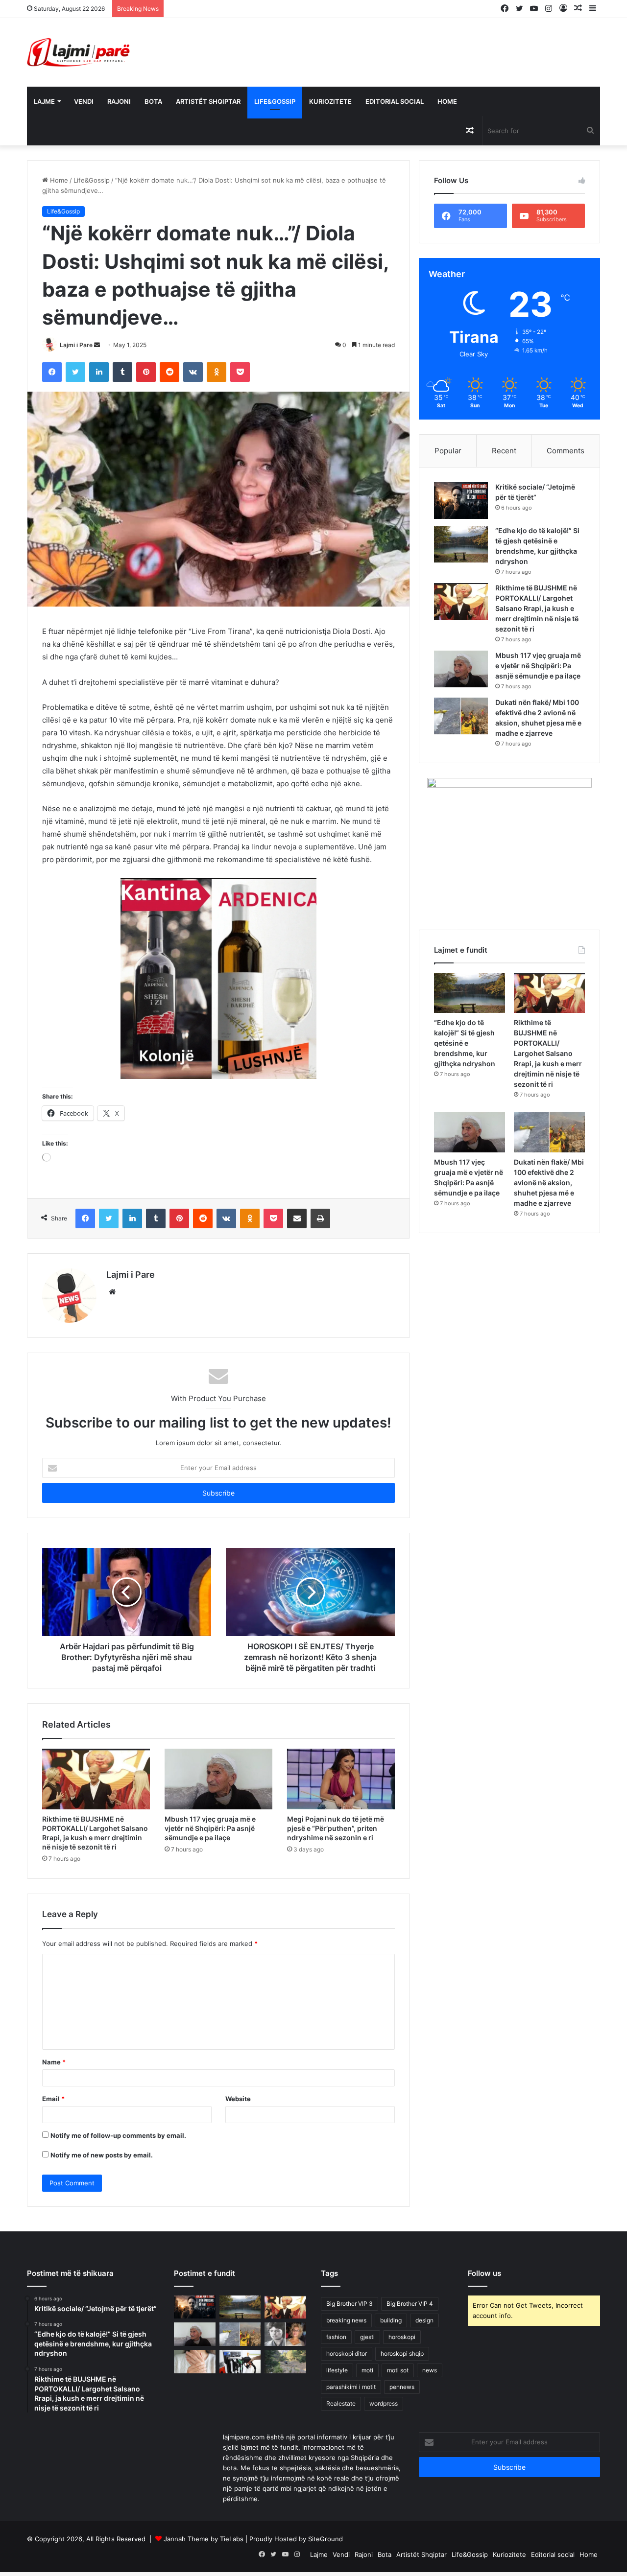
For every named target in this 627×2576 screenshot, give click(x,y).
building (391, 2320)
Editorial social (395, 101)
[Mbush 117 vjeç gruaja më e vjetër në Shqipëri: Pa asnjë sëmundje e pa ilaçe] (218, 1779)
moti (367, 2370)
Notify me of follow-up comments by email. (118, 2135)
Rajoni (119, 101)
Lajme (44, 101)
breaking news (346, 2320)
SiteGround (326, 2539)
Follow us (484, 2273)
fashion (336, 2337)
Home (447, 101)
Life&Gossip (275, 101)
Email (53, 2099)
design (424, 2320)
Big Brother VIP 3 (350, 2304)
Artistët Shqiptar (208, 101)
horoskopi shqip (402, 2354)
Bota (153, 101)
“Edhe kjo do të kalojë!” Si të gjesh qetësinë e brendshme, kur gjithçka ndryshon (465, 1043)
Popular (448, 451)
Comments (566, 451)
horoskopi (402, 2337)
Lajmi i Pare (76, 345)
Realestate (341, 2403)
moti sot (398, 2370)
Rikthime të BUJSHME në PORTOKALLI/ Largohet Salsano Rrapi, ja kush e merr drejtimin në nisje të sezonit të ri (537, 608)
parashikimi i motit (351, 2387)
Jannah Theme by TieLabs (204, 2539)
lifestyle (337, 2370)
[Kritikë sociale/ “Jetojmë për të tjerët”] (461, 501)
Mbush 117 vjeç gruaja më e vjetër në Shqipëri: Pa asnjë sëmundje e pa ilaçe (210, 1828)
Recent (504, 451)
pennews (402, 2387)
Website (238, 2099)
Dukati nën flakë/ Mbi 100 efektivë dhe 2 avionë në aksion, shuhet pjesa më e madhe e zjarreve (549, 1183)
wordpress (384, 2403)
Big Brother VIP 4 (410, 2304)
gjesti (367, 2337)
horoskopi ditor (347, 2354)
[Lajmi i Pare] (80, 52)
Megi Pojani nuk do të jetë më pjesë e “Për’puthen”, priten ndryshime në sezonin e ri (336, 1828)
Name (54, 2062)
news (430, 2370)
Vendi (84, 101)
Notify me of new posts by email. (102, 2155)
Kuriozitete (330, 101)
